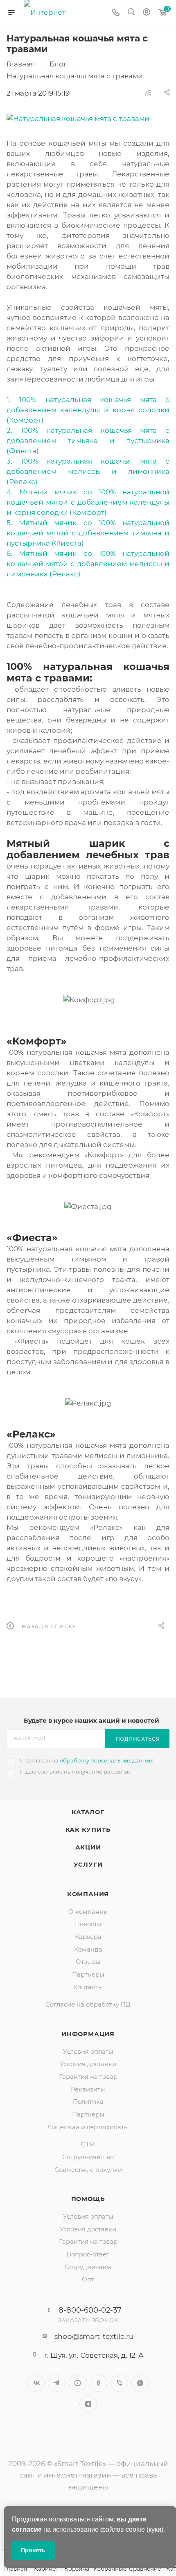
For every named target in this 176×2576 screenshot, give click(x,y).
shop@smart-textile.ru (94, 2336)
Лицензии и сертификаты (88, 2127)
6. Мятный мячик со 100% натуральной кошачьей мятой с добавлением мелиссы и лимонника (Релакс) (88, 564)
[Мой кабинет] (147, 13)
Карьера (88, 1937)
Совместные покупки (88, 2170)
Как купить (88, 1830)
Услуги (88, 1865)
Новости (88, 1924)
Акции (88, 1847)
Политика (88, 2102)
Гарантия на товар (88, 2077)
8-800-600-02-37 (90, 2310)
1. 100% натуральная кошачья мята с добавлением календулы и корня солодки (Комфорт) (88, 410)
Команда (88, 1950)
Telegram (57, 2383)
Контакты (88, 1987)
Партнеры (88, 1975)
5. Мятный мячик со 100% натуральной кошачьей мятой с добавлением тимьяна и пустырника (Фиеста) (88, 533)
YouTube (78, 2383)
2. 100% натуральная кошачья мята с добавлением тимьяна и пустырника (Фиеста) (88, 441)
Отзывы (88, 1962)
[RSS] (148, 92)
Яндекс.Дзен (88, 2404)
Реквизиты (88, 2089)
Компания (88, 1894)
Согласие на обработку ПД (88, 2005)
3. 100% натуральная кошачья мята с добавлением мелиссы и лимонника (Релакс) (88, 471)
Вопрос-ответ (88, 2254)
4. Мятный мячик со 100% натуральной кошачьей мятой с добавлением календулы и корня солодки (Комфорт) (88, 502)
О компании (88, 1912)
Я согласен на (87, 1760)
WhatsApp (140, 2383)
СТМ (88, 2144)
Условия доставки (88, 2064)
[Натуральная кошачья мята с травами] (88, 119)
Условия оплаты (88, 2052)
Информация (88, 2034)
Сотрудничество (88, 2157)
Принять (33, 2550)
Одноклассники (98, 2383)
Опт (88, 2279)
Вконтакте (36, 2383)
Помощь (88, 2199)
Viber (119, 2383)
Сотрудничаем (88, 2267)
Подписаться (138, 1739)
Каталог (88, 1812)
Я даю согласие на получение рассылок (75, 1771)
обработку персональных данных (106, 1760)
